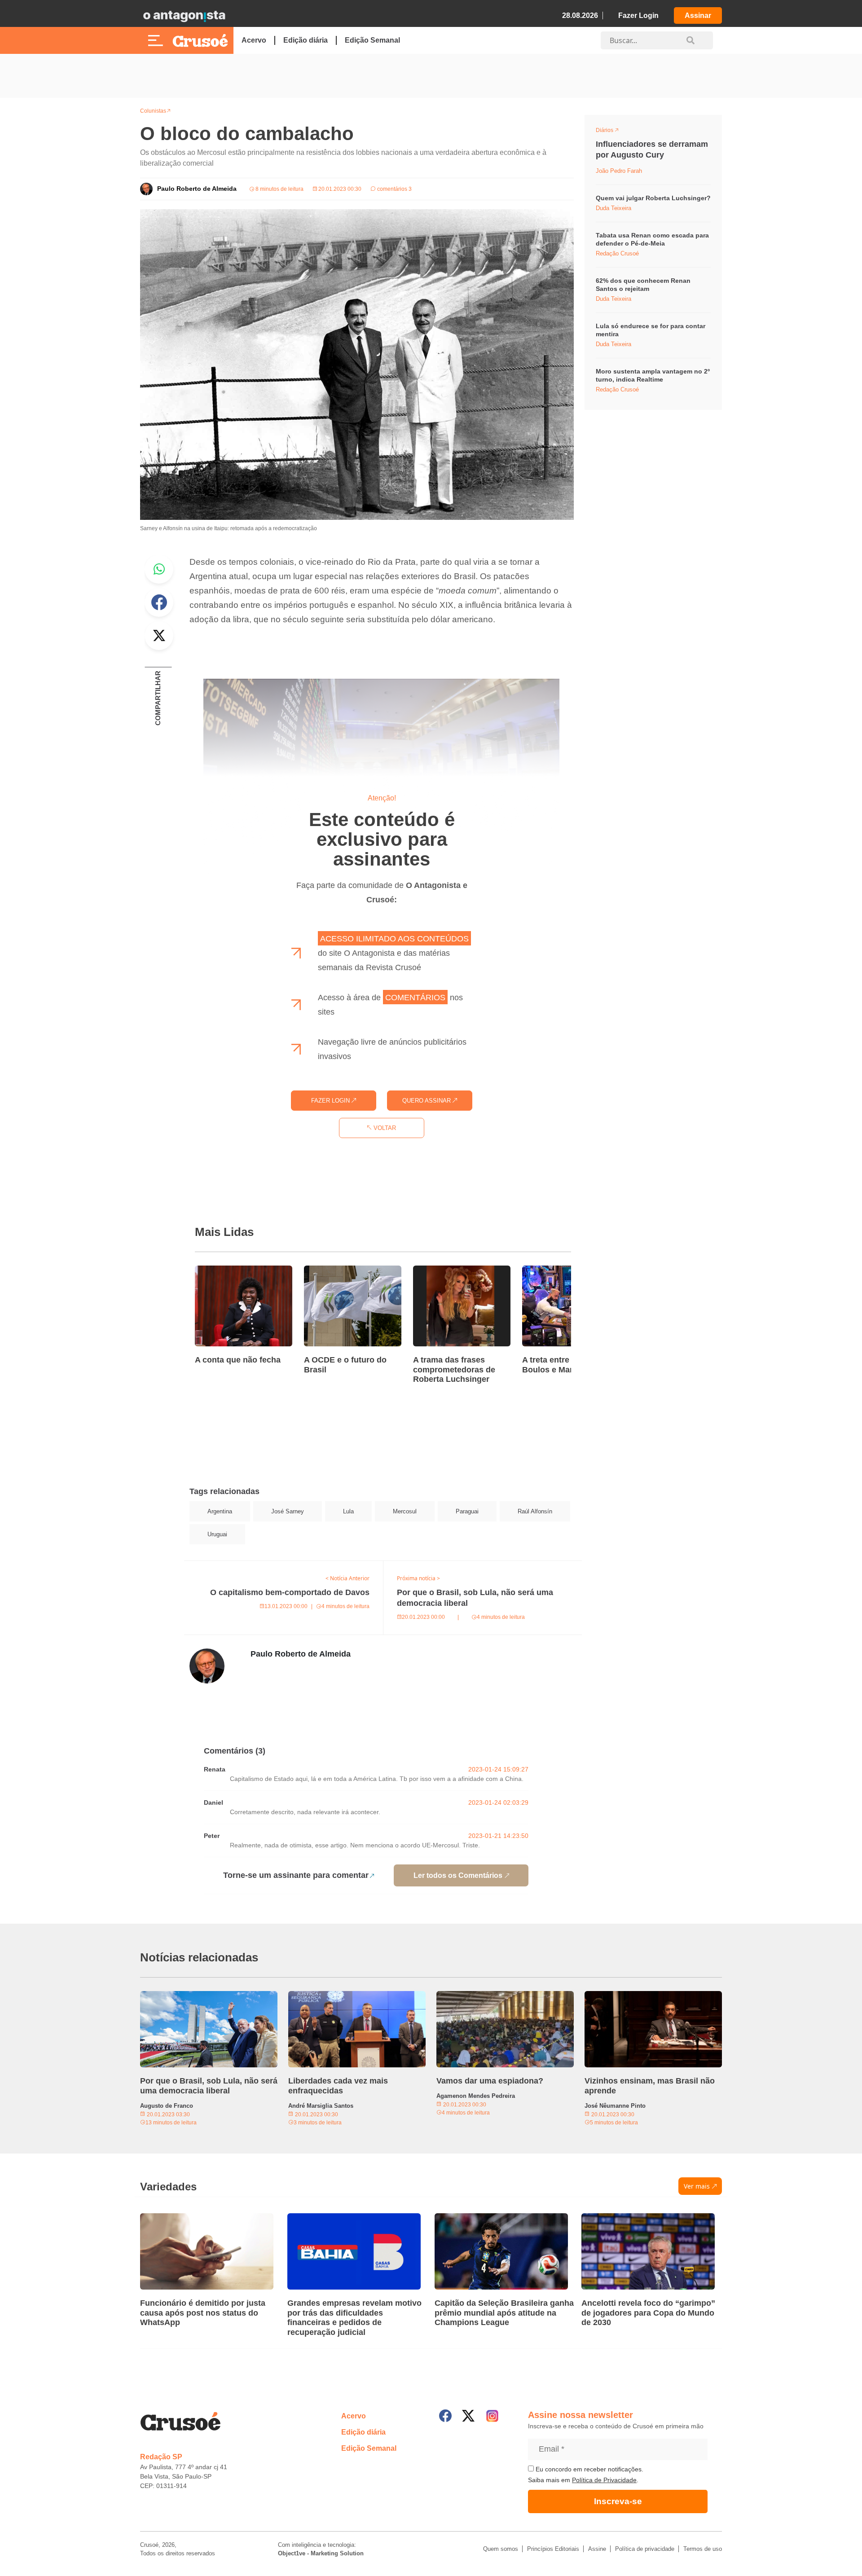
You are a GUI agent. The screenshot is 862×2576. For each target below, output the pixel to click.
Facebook (159, 602)
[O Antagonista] (184, 16)
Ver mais (697, 2186)
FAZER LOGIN (331, 1101)
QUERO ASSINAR (427, 1101)
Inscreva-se (618, 2501)
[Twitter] (468, 2416)
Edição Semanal (372, 40)
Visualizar (612, 132)
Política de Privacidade (604, 2480)
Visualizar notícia (224, 1271)
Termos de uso (703, 2549)
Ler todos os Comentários (458, 1875)
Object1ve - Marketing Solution (321, 2553)
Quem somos (501, 2549)
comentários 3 (394, 189)
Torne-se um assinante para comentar (296, 1875)
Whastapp (159, 569)
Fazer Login (638, 15)
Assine (597, 2549)
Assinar (698, 15)
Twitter (159, 636)
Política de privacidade (645, 2549)
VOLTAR (384, 1128)
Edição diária (306, 40)
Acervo (254, 40)
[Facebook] (445, 2416)
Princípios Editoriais (553, 2549)
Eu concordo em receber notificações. (589, 2469)
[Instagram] (492, 2416)
